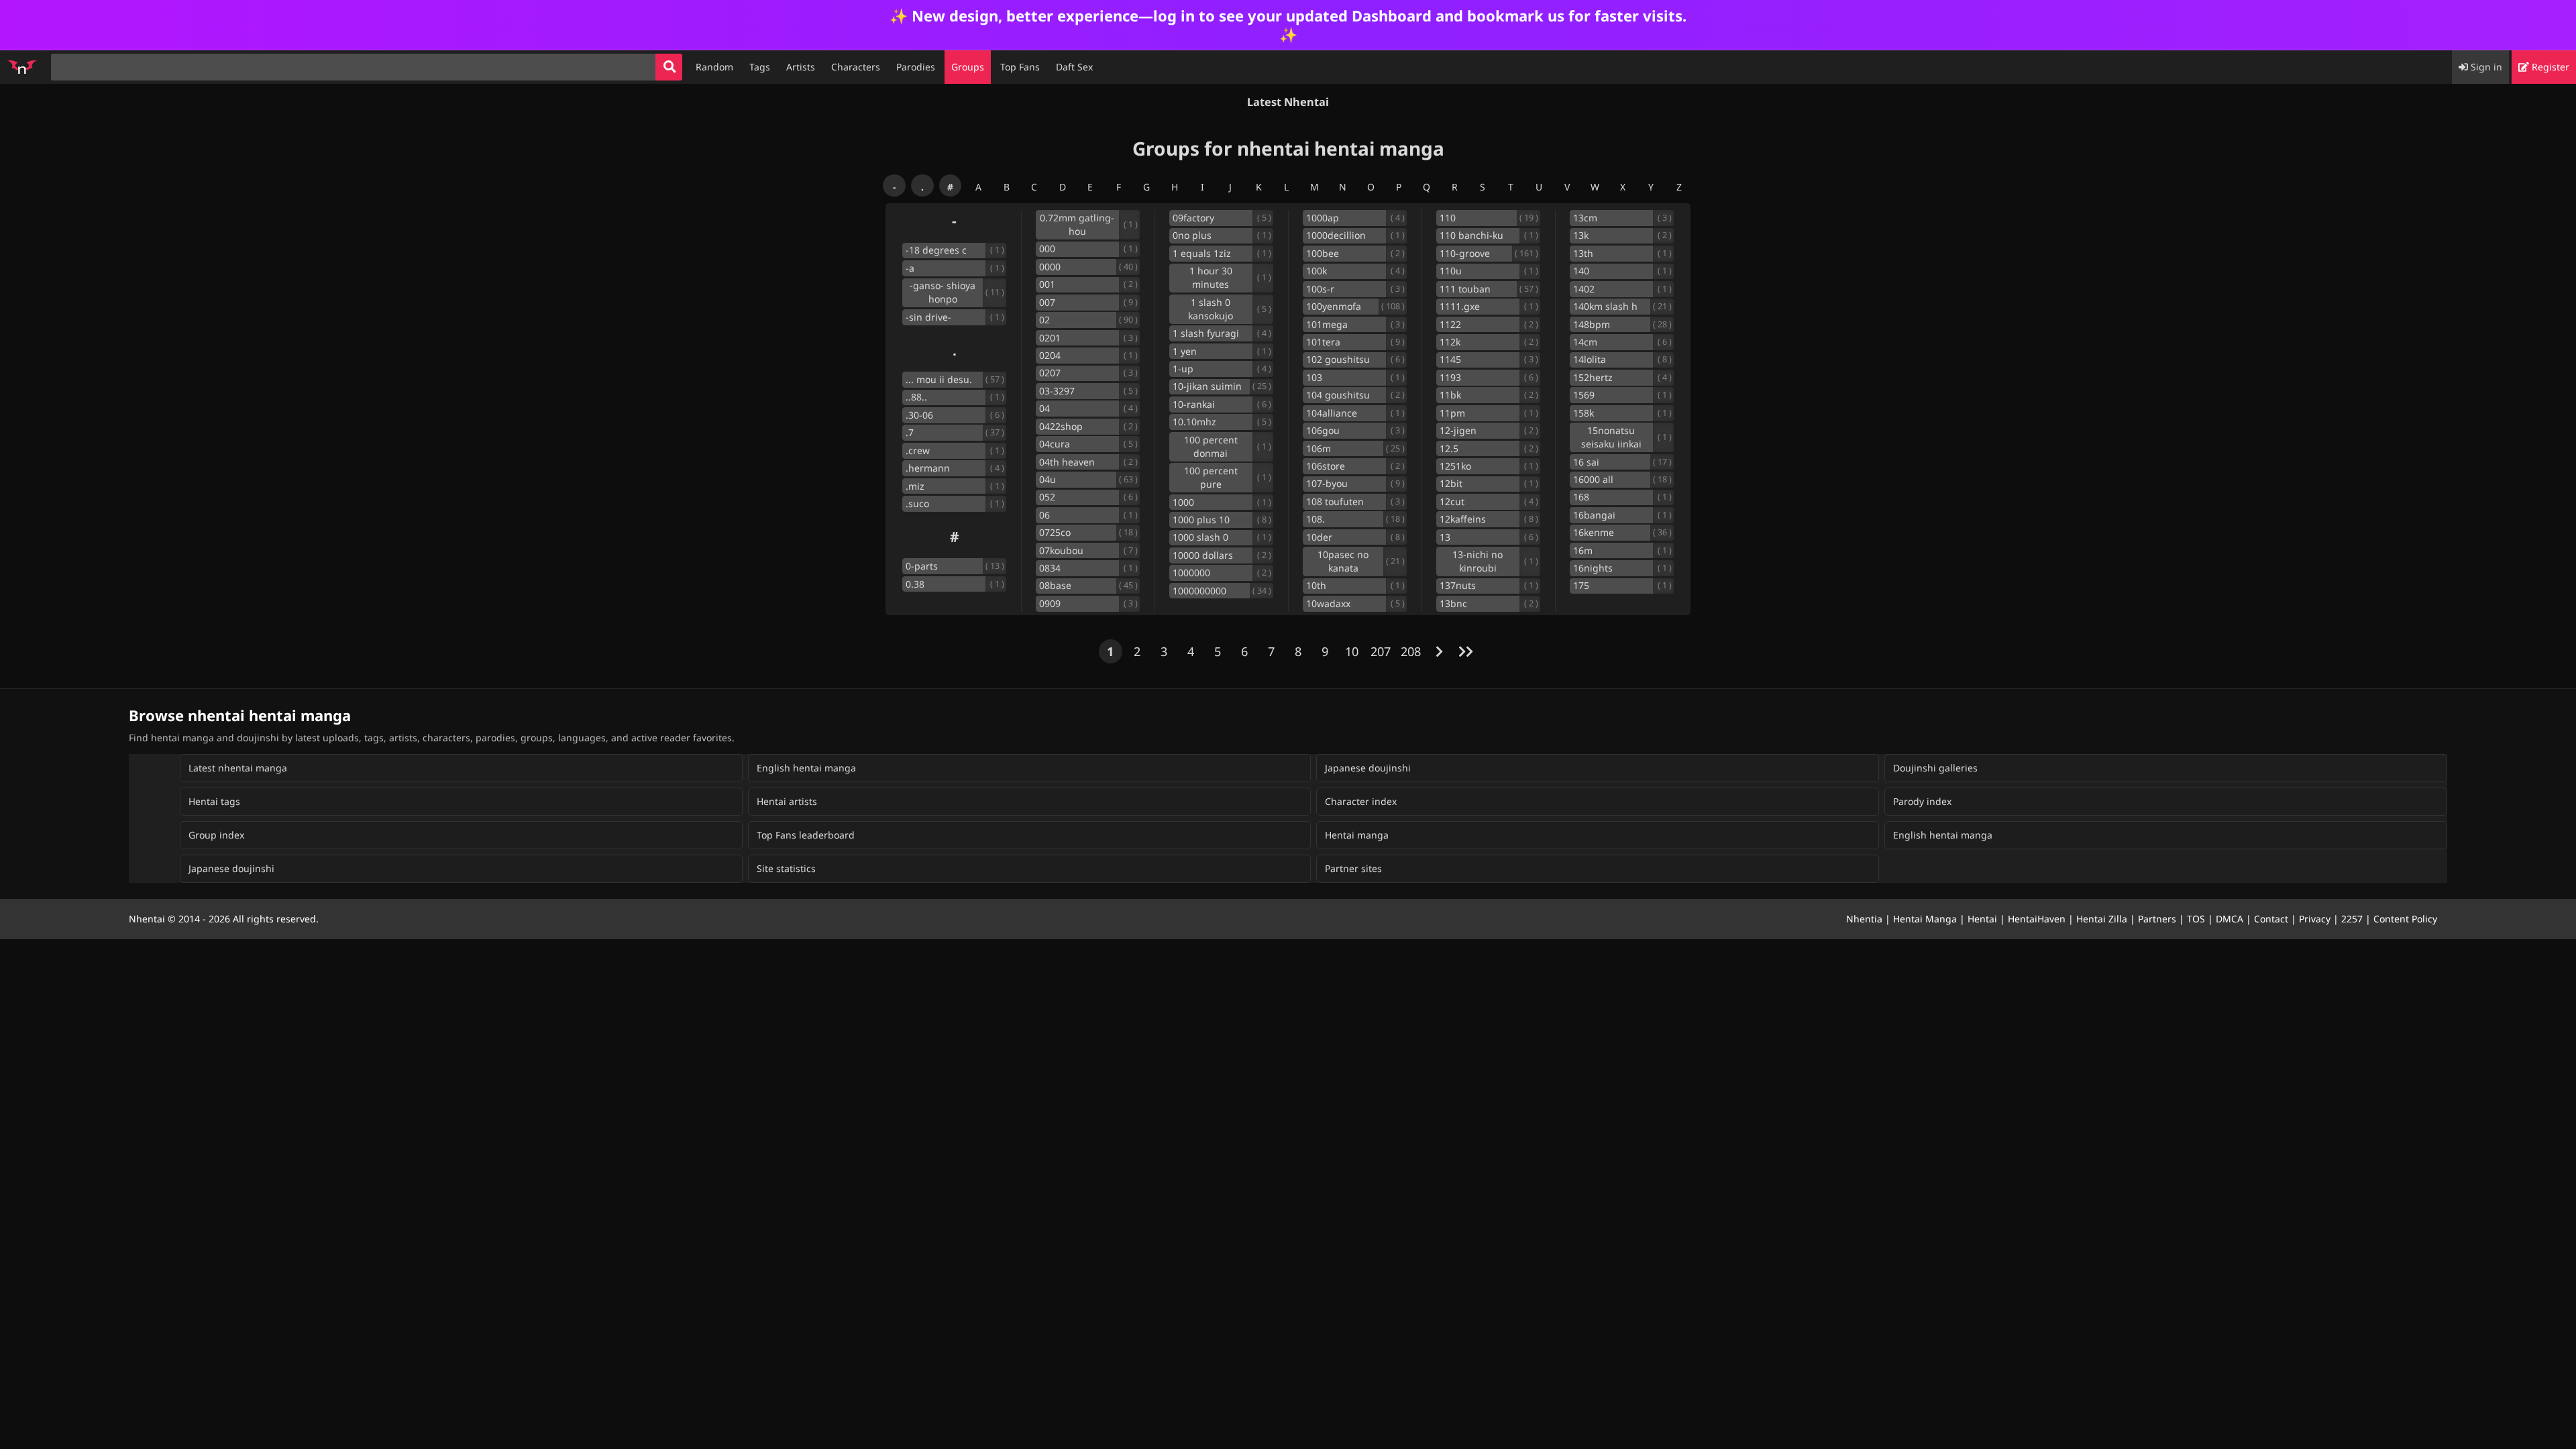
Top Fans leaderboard (806, 835)
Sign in (2485, 67)
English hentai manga (806, 768)
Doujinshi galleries (1935, 768)
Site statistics (786, 868)
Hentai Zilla (2102, 919)
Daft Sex (1074, 67)
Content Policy (2405, 919)
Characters (856, 67)
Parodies (916, 67)
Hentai (1982, 919)
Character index (1361, 801)
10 (1352, 651)
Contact (2271, 919)
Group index (216, 835)
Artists (801, 67)
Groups (968, 67)
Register (2549, 67)
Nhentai (147, 919)
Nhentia (1864, 919)
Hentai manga (1357, 835)
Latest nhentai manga (238, 768)
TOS (2196, 919)
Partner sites (1353, 868)
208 (1411, 651)
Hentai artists (787, 801)
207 (1381, 651)
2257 (2352, 919)
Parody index (1922, 801)
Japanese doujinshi (1368, 768)
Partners (2157, 919)
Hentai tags (214, 801)
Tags (760, 67)
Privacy (2315, 919)
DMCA (2230, 919)
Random (714, 67)
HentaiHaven (2037, 919)
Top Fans (1020, 67)
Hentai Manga (1925, 919)
